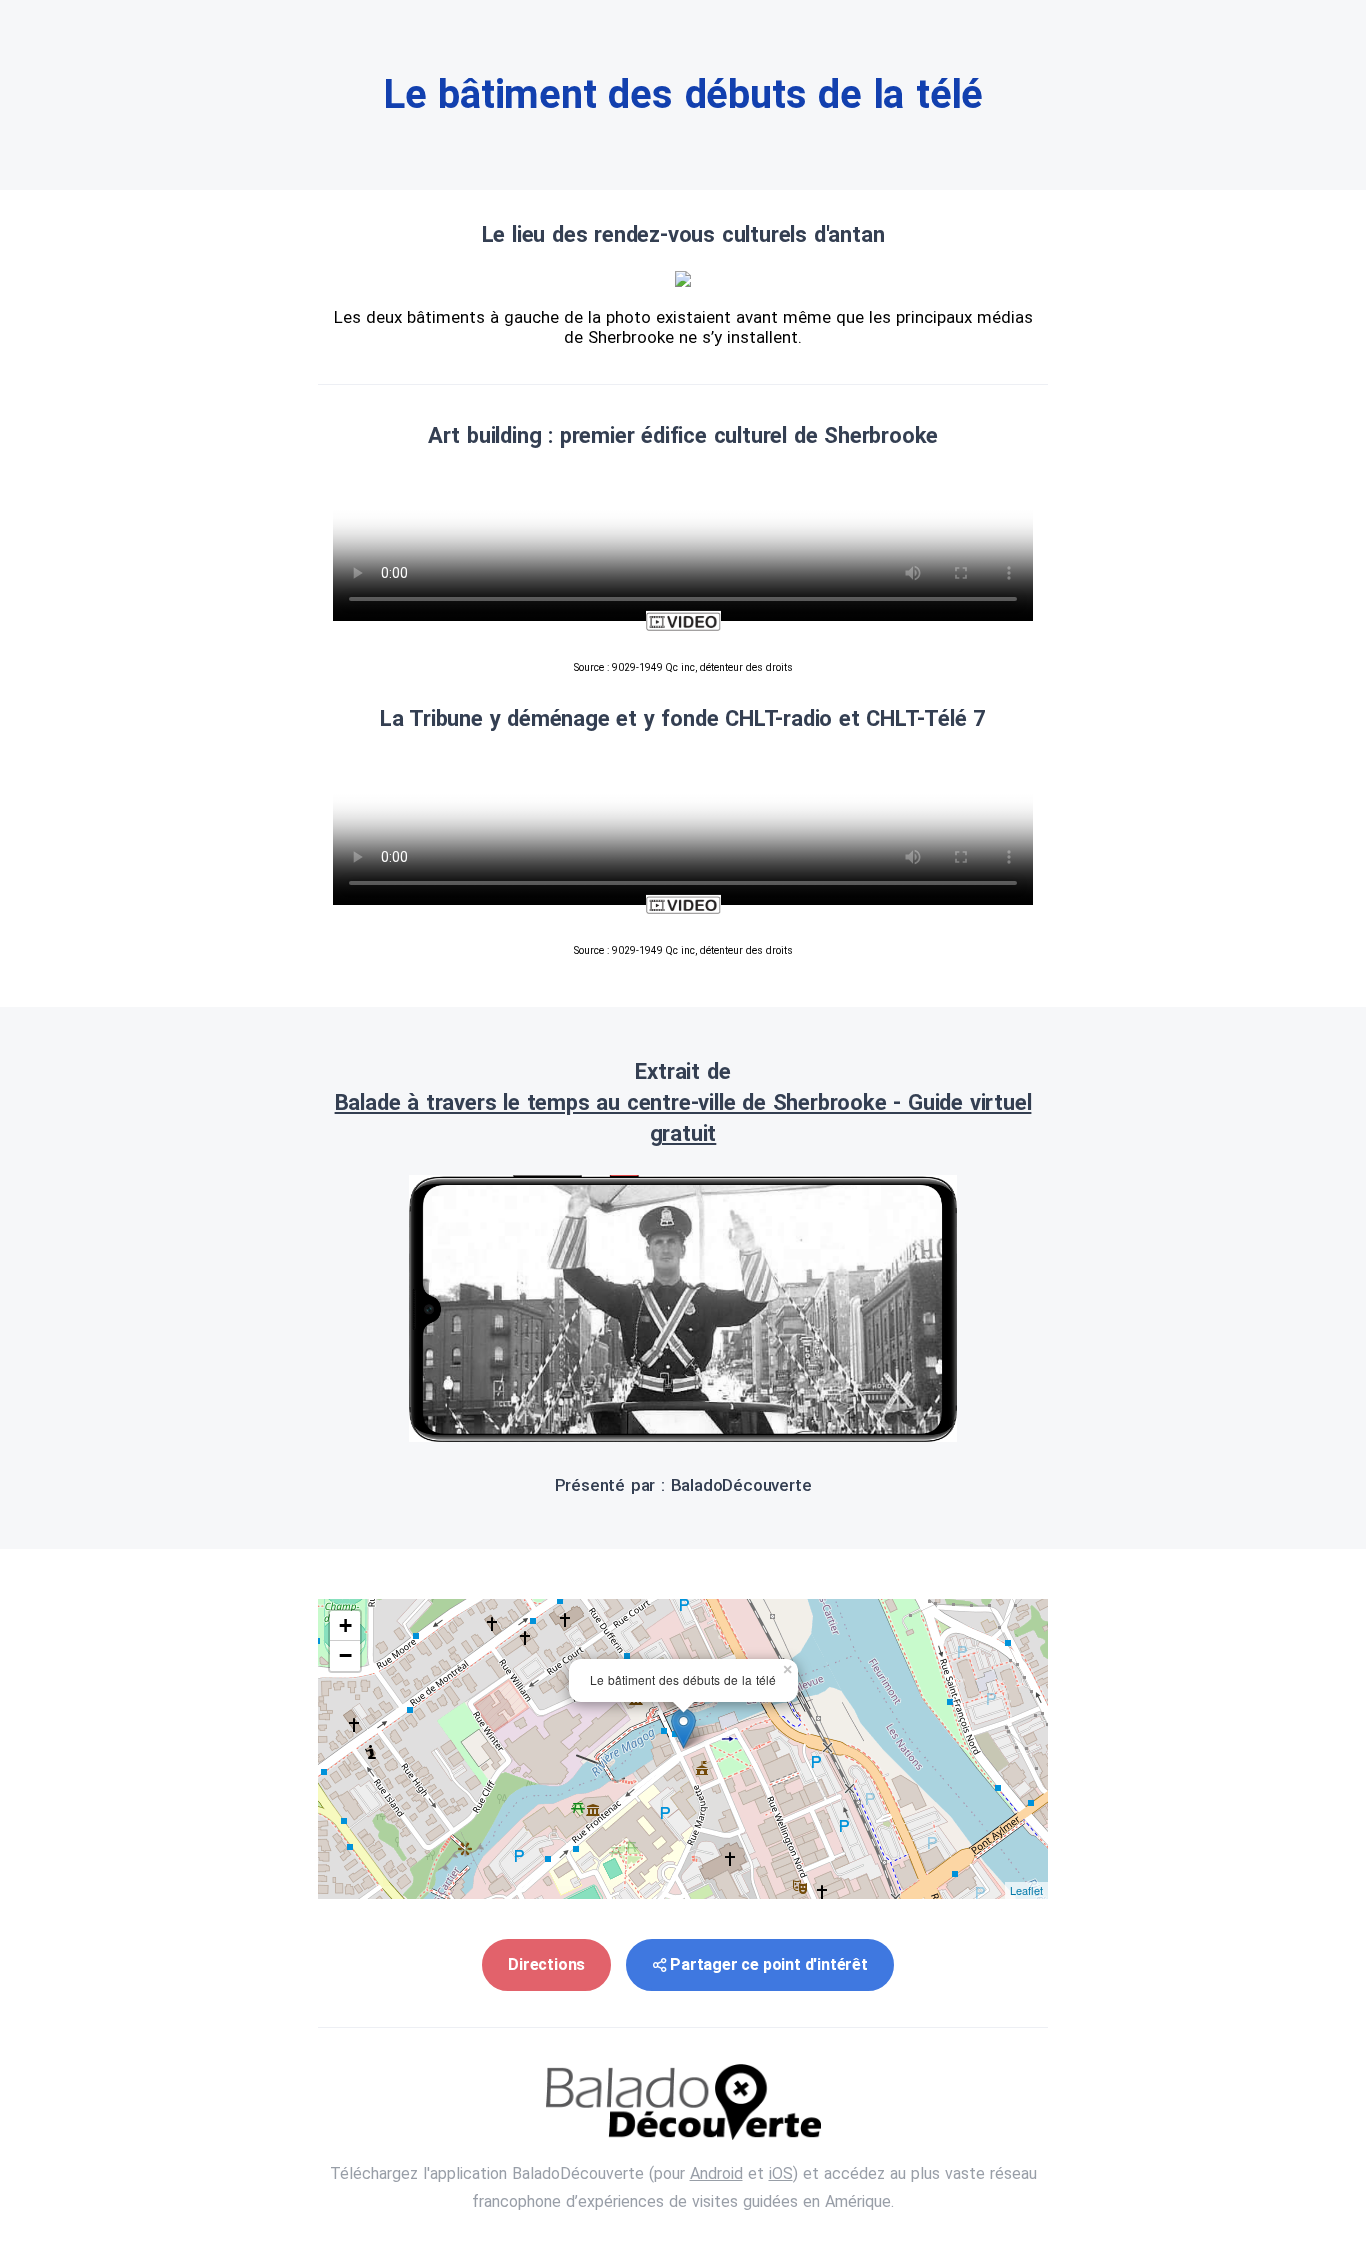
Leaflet (1026, 1890)
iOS (781, 2173)
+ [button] (345, 1625)
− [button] (345, 1655)
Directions (546, 1964)
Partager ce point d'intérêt (769, 1964)
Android (716, 2173)
